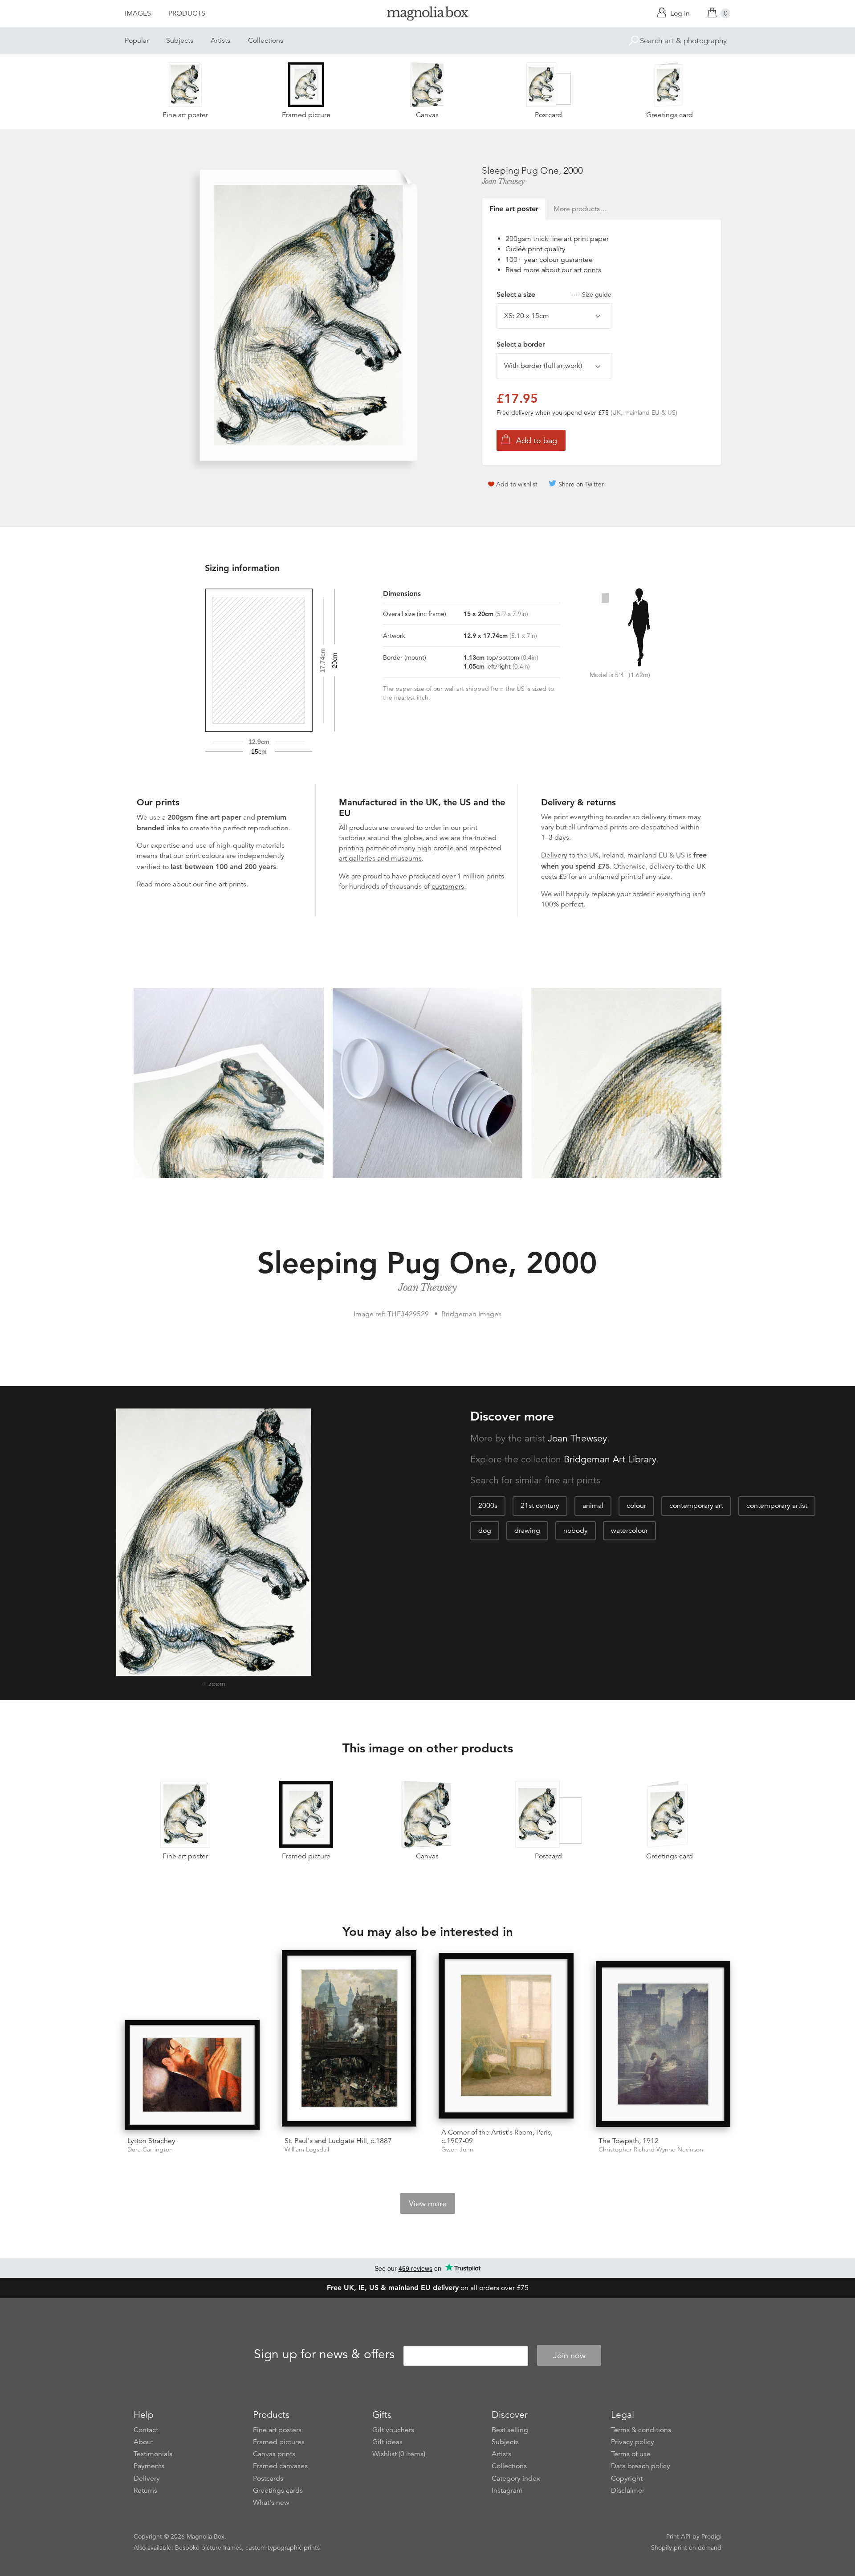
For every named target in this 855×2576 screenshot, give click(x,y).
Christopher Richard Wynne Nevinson (651, 2149)
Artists (220, 41)
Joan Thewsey (503, 181)
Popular (137, 41)
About (143, 2442)
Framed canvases (280, 2466)
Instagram (507, 2490)
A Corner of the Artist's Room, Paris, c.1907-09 (497, 2137)
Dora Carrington (150, 2149)
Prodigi (711, 2536)
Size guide (597, 294)
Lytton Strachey (151, 2141)
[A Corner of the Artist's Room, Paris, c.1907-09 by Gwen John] (506, 2037)
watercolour (629, 1531)
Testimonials (153, 2454)
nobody (576, 1531)
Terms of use (631, 2454)
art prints (587, 270)
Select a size (554, 294)
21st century (540, 1506)
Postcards (268, 2478)
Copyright (627, 2478)
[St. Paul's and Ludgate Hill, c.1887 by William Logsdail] (349, 2040)
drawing (527, 1531)
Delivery (554, 855)
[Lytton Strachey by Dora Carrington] (192, 2075)
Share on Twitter (581, 484)
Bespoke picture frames (208, 2547)
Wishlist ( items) (399, 2454)
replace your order (620, 894)
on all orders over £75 (428, 2288)
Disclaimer (628, 2490)
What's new (271, 2503)
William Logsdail (307, 2149)
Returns (145, 2490)
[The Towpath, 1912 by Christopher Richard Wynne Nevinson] (663, 2045)
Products (187, 13)
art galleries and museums (380, 858)
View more (428, 2204)
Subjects (180, 41)
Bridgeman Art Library (610, 1459)
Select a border (521, 344)
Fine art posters (277, 2430)
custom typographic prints (283, 2547)
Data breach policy (641, 2466)
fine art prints (226, 884)
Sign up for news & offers (324, 2354)
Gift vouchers (393, 2430)
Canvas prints (274, 2454)
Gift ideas (387, 2442)
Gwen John (457, 2149)
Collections (266, 41)
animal (593, 1506)
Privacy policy (633, 2442)
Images (138, 13)
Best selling (510, 2430)
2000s (488, 1506)
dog (485, 1531)
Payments (149, 2466)
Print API (678, 2536)
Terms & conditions (641, 2430)
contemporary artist (777, 1506)
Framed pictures (279, 2442)
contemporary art (696, 1506)
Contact (146, 2430)
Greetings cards (278, 2490)
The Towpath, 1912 (629, 2141)
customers (448, 886)
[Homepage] (427, 15)
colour (636, 1506)
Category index (516, 2478)
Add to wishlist (517, 484)
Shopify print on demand (686, 2547)
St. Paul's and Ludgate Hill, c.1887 (338, 2141)
